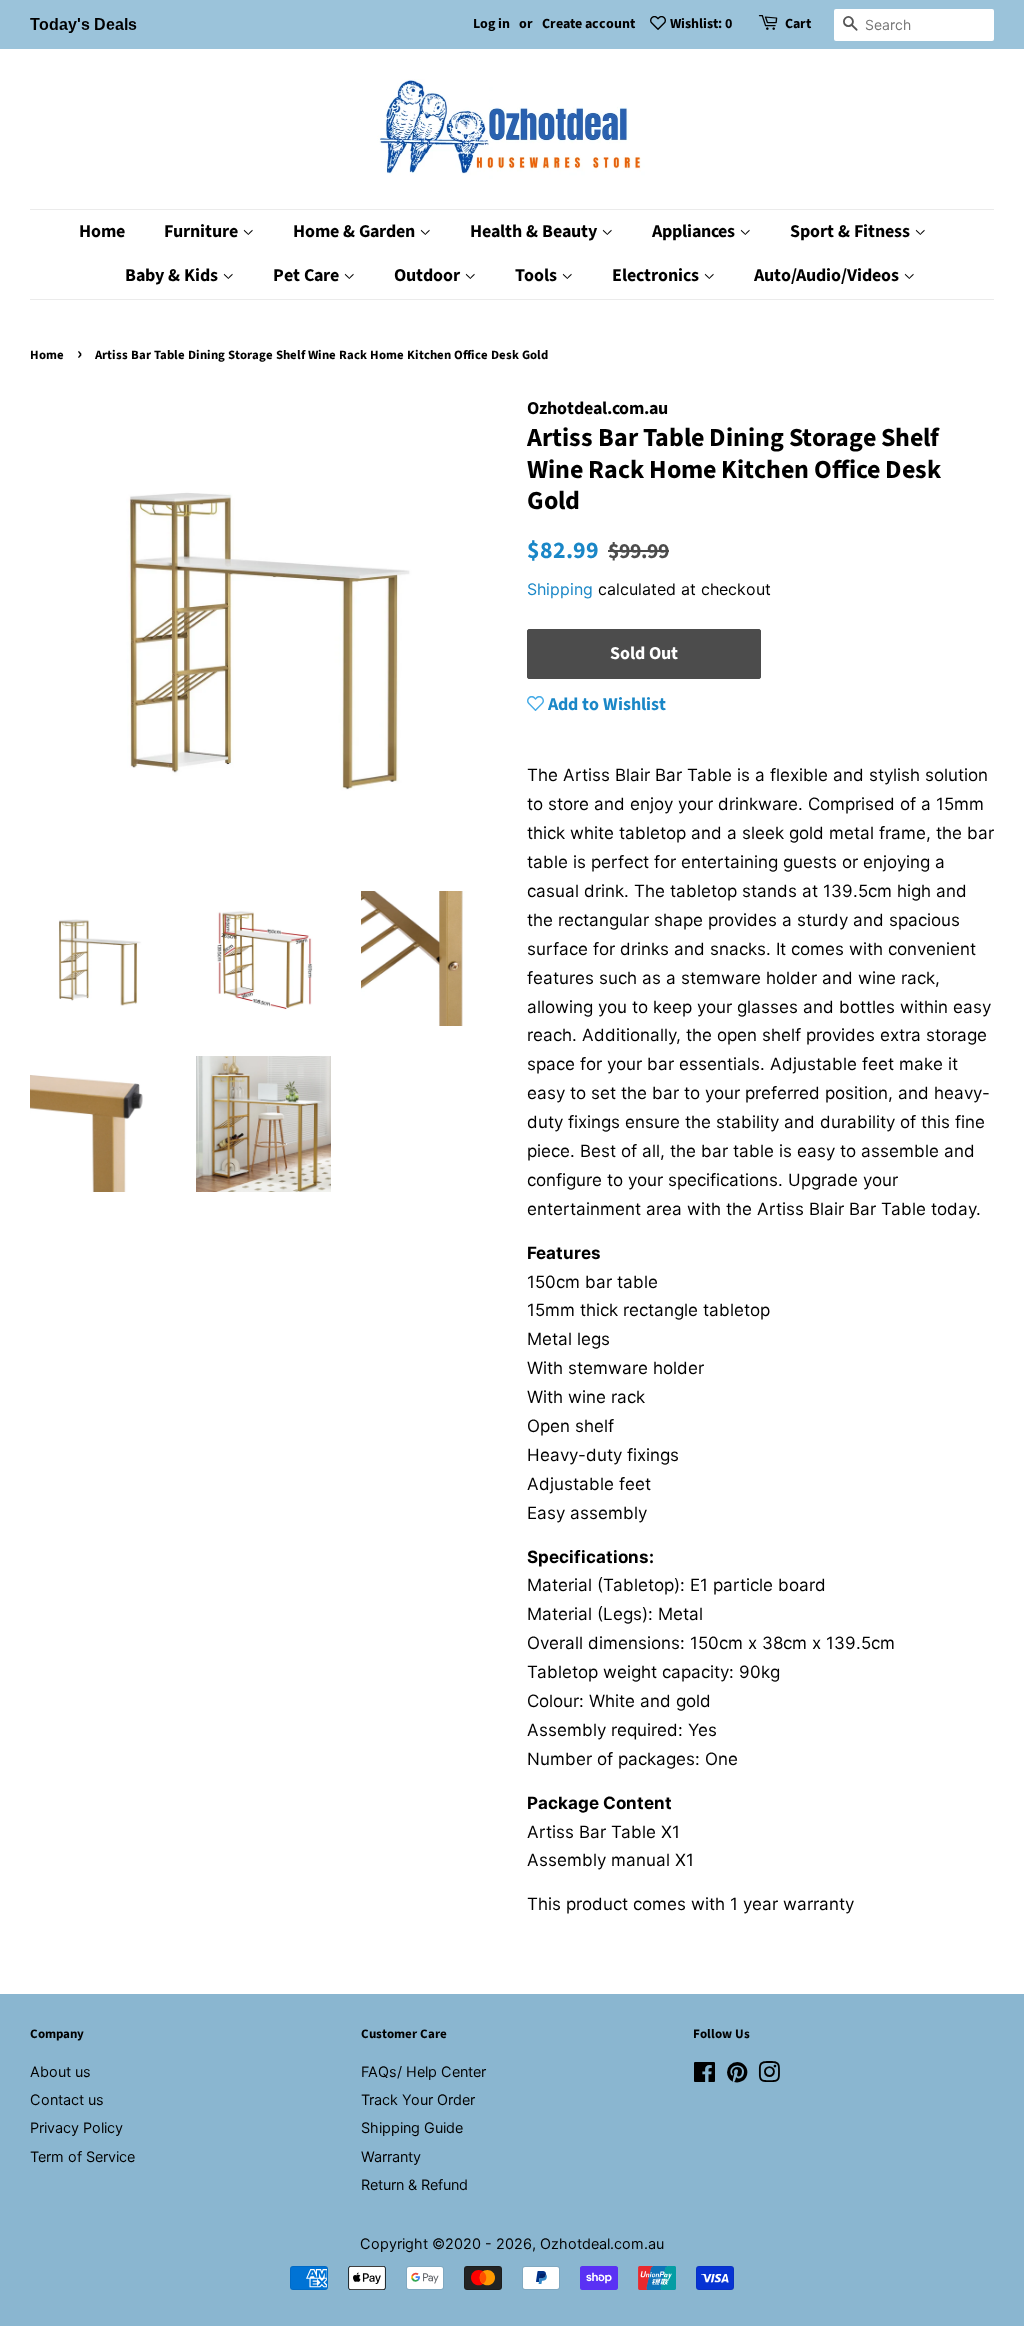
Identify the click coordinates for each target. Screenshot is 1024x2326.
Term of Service (82, 2156)
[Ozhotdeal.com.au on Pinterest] (737, 2075)
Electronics (657, 275)
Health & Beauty (535, 231)
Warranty (391, 2156)
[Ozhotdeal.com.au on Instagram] (769, 2075)
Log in (491, 24)
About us (60, 2071)
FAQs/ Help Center (423, 2071)
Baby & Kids (173, 275)
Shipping (560, 589)
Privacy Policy (76, 2127)
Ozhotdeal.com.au (602, 2243)
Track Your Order (418, 2099)
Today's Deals (83, 24)
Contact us (67, 2099)
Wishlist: (701, 24)
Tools (538, 275)
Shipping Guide (412, 2127)
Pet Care (308, 275)
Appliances (695, 231)
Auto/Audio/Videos (828, 275)
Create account (588, 24)
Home (102, 231)
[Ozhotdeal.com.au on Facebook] (704, 2075)
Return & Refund (414, 2184)
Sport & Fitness (852, 231)
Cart (798, 24)
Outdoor (429, 275)
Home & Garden (356, 231)
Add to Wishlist (605, 704)
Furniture (203, 231)
